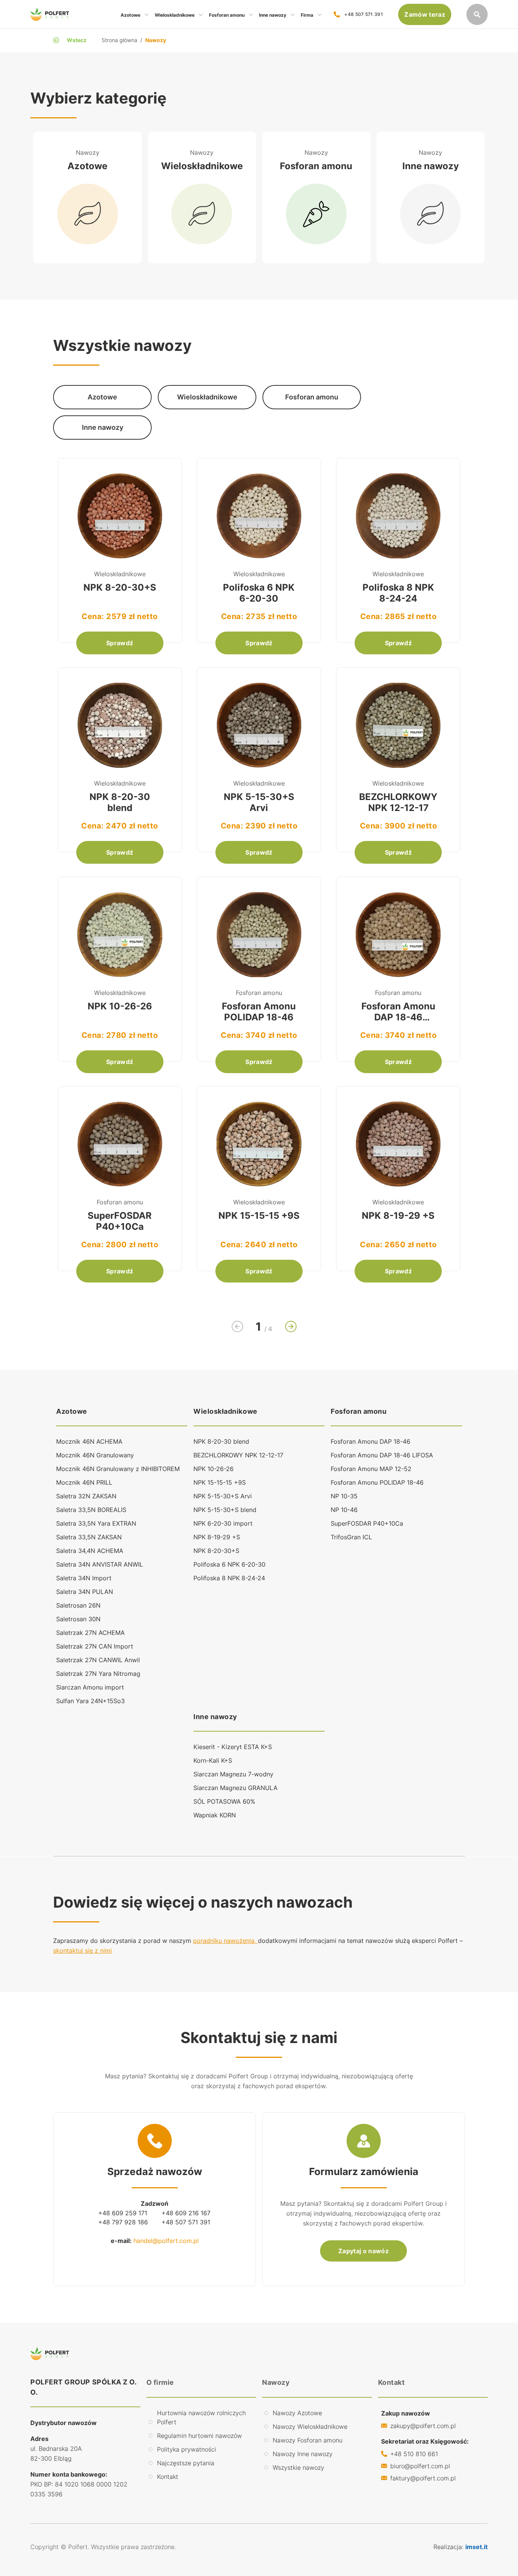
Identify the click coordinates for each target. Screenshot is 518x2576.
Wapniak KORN (215, 1815)
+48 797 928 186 (123, 2222)
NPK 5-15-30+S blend (225, 1510)
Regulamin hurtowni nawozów (199, 2436)
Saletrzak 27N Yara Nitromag (98, 1674)
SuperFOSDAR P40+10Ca (367, 1523)
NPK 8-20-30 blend (221, 1441)
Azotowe (72, 1411)
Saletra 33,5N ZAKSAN (89, 1537)
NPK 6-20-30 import (223, 1523)
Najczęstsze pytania (186, 2463)
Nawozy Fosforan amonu (308, 2440)
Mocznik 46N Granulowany (95, 1455)
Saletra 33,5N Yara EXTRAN (96, 1523)
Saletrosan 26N (78, 1605)
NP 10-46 (344, 1510)
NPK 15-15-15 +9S (220, 1482)
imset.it (476, 2547)
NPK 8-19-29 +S (217, 1537)
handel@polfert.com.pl (166, 2241)
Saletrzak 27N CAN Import (95, 1646)
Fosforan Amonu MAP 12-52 (371, 1469)
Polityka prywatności (187, 2449)
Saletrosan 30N (78, 1619)
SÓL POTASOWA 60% (224, 1801)
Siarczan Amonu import (90, 1687)
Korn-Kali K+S (213, 1760)
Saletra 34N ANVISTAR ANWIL (100, 1564)
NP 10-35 (344, 1496)
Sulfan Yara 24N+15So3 (90, 1701)
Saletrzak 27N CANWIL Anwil (98, 1660)
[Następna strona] (291, 1327)
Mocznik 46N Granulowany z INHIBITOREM (118, 1469)
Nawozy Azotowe (297, 2413)
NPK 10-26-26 (213, 1469)
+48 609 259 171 (123, 2213)
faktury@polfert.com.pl (423, 2478)
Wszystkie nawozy (298, 2468)
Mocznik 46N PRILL (84, 1482)
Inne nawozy (215, 1717)
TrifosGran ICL (351, 1537)
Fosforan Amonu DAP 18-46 (370, 1441)
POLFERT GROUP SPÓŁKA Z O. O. (84, 2387)
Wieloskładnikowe (225, 1411)
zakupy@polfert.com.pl (423, 2426)
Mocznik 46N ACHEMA (89, 1441)
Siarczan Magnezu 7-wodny (233, 1774)
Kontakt (168, 2477)
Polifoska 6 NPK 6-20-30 (229, 1564)
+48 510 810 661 (414, 2454)
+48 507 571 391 (364, 14)
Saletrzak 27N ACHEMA (90, 1633)
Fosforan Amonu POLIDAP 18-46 (377, 1482)
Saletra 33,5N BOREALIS (91, 1510)
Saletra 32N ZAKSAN (86, 1496)
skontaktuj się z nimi (82, 1950)
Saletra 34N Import (84, 1578)
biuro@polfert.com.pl (420, 2466)
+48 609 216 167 (186, 2213)
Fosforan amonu (359, 1411)
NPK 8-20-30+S (216, 1551)
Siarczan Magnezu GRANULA (235, 1788)
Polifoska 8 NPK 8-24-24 (229, 1578)
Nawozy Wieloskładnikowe (310, 2427)
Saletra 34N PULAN (85, 1592)
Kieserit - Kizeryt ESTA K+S (233, 1747)
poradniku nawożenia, (225, 1941)
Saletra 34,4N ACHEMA (90, 1551)
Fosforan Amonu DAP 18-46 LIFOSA (382, 1455)
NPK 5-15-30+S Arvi (223, 1496)
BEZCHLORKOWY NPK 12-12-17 (238, 1455)
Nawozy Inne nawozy (303, 2454)
